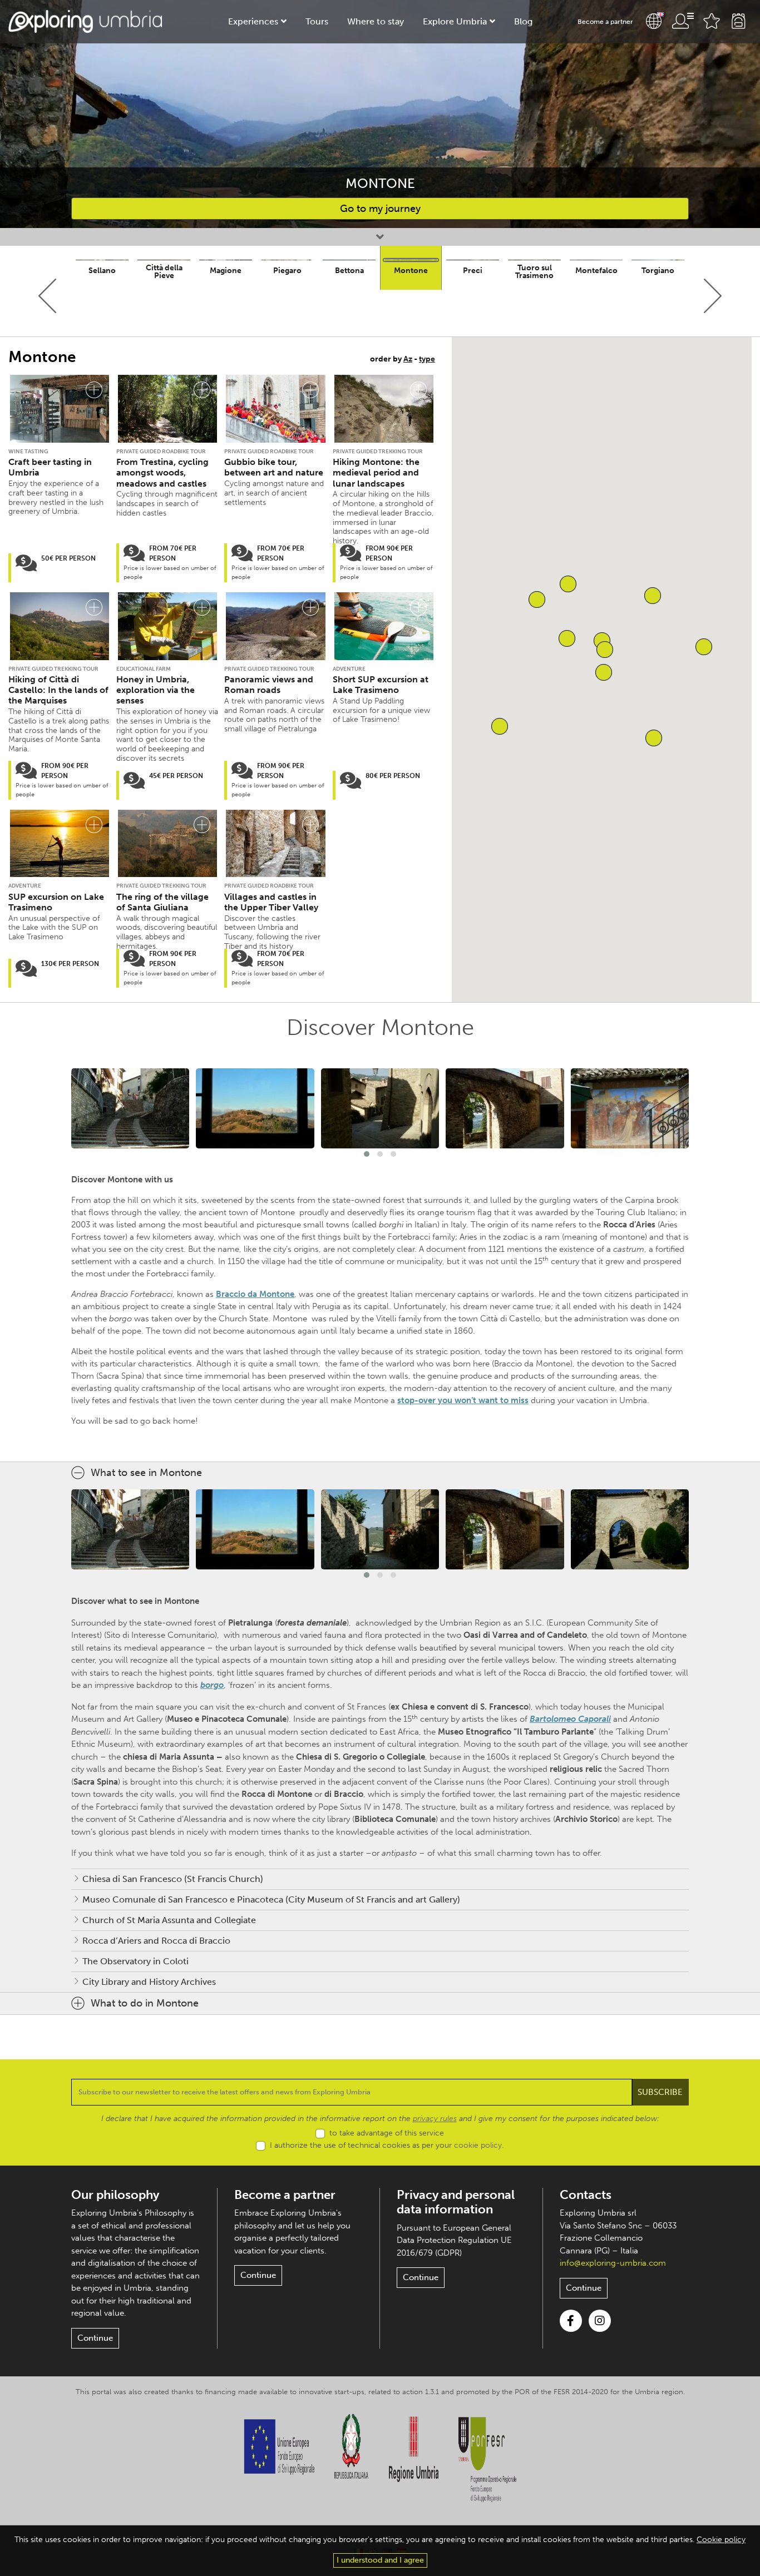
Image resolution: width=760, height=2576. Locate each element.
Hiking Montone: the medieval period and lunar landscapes (376, 472)
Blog (523, 21)
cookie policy (478, 2145)
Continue (95, 2338)
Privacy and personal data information (456, 2202)
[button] (654, 738)
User (683, 21)
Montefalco (596, 271)
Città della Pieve (164, 272)
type (427, 359)
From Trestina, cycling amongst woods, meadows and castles (162, 472)
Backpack (738, 21)
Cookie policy (721, 2540)
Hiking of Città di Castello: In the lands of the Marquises (58, 690)
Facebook (571, 2321)
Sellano (102, 271)
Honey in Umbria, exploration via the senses (156, 690)
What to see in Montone (146, 1473)
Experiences (253, 21)
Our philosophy (115, 2195)
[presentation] (48, 296)
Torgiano (658, 271)
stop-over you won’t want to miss (463, 1400)
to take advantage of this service (387, 2133)
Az (408, 359)
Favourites (712, 21)
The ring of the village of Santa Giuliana (162, 902)
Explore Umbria (455, 21)
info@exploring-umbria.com (613, 2263)
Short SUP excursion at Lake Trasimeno (381, 685)
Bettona (349, 271)
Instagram (600, 2321)
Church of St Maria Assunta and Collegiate (169, 1920)
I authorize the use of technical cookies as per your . (387, 2145)
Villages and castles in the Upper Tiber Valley (271, 902)
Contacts (586, 2195)
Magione (226, 271)
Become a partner (605, 22)
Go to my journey (380, 209)
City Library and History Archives (149, 1982)
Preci (473, 271)
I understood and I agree (380, 2560)
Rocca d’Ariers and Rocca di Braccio (156, 1941)
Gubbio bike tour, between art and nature (274, 467)
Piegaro (287, 271)
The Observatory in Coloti (135, 1961)
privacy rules (435, 2119)
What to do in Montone (145, 2003)
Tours (317, 21)
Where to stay (376, 21)
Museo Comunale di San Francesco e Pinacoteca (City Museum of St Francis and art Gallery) (271, 1899)
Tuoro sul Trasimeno (534, 272)
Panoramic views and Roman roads (269, 685)
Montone (411, 271)
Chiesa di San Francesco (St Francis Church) (173, 1879)
